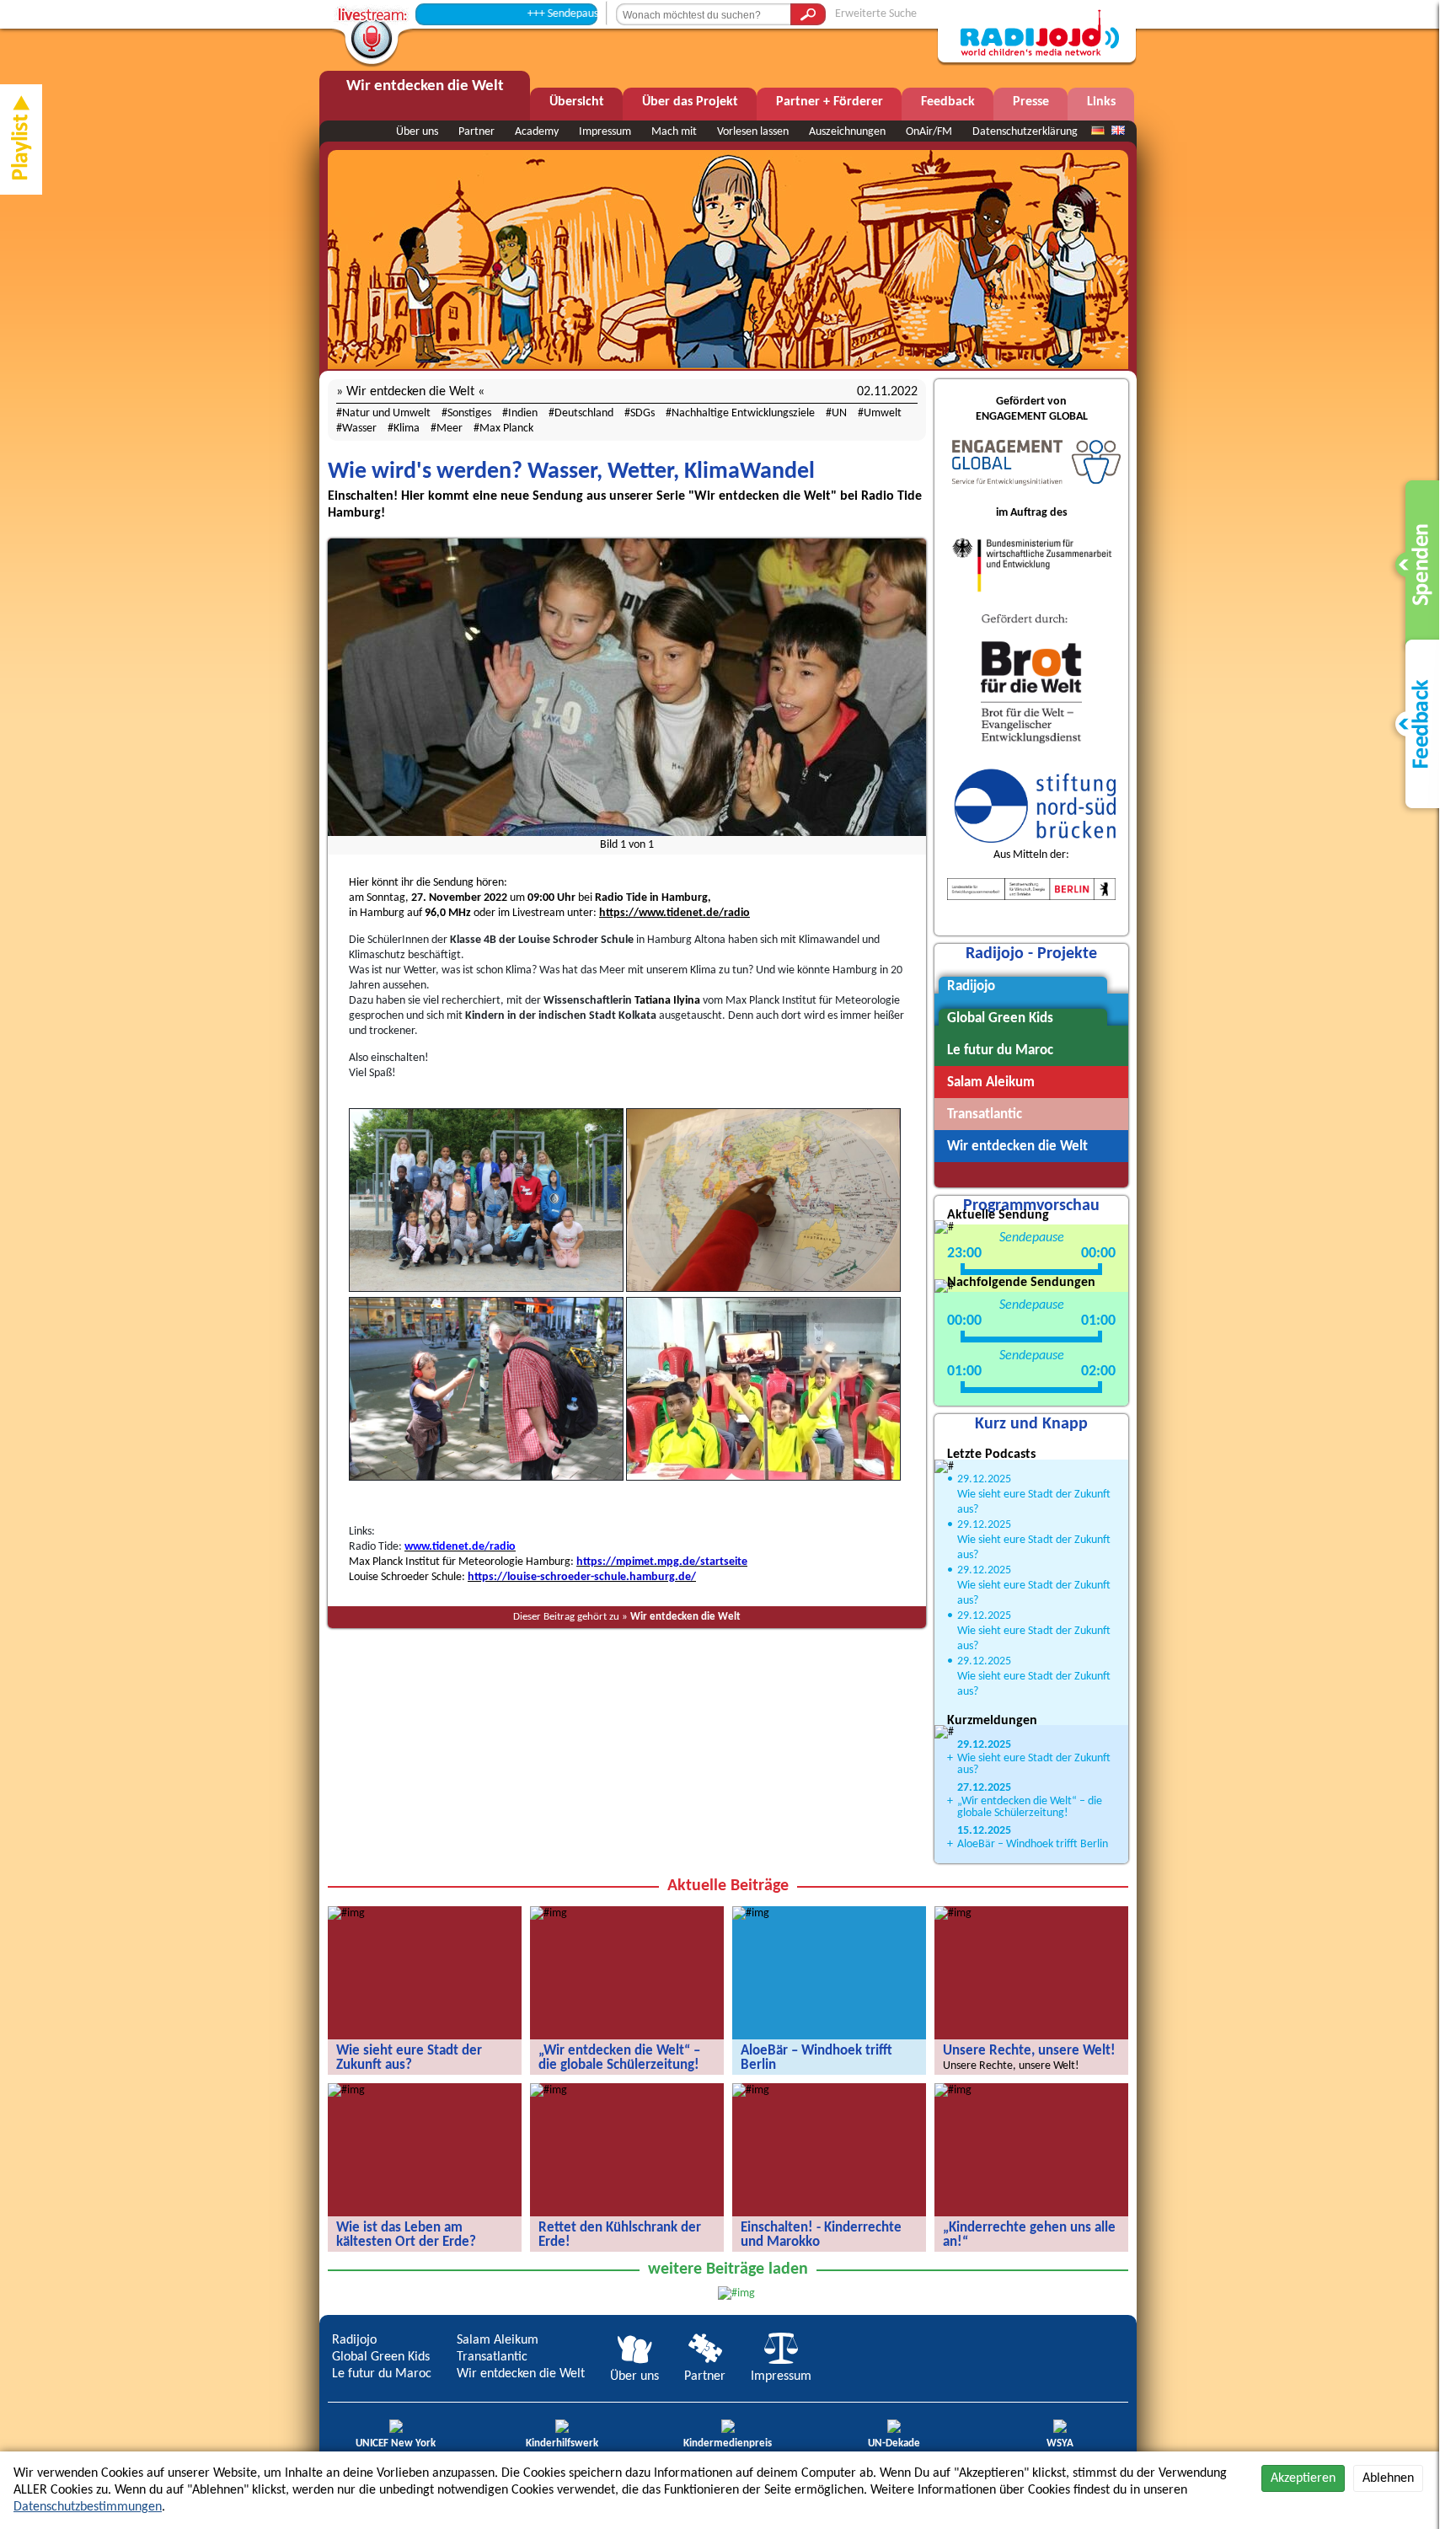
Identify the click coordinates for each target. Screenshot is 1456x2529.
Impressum (605, 132)
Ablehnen (1388, 2478)
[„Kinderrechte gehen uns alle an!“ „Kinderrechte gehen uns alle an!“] (953, 2090)
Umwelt (883, 413)
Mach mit (674, 132)
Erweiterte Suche (876, 14)
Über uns (417, 132)
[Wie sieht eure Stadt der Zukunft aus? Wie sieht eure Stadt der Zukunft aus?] (346, 1913)
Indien (523, 413)
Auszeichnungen (847, 132)
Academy (537, 132)
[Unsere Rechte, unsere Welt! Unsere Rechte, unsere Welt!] (953, 1913)
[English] (1118, 131)
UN (839, 413)
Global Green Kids (381, 2357)
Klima (407, 429)
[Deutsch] (1098, 131)
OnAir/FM (929, 132)
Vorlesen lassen (753, 132)
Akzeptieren (1303, 2478)
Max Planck (506, 429)
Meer (450, 429)
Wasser (359, 429)
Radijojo (354, 2340)
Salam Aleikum (498, 2340)
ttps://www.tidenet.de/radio (678, 913)
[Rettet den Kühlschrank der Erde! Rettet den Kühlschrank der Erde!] (549, 2090)
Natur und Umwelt (386, 413)
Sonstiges (469, 413)
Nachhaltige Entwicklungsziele (743, 413)
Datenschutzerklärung (1025, 132)
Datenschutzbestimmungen (88, 2507)
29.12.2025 (984, 1479)
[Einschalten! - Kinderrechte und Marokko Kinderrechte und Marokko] (751, 2090)
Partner (476, 132)
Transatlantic (492, 2357)
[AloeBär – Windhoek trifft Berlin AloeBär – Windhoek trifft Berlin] (751, 1913)
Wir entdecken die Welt (685, 1617)
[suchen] (808, 14)
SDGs (642, 413)
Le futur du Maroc (382, 2374)
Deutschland (584, 413)
